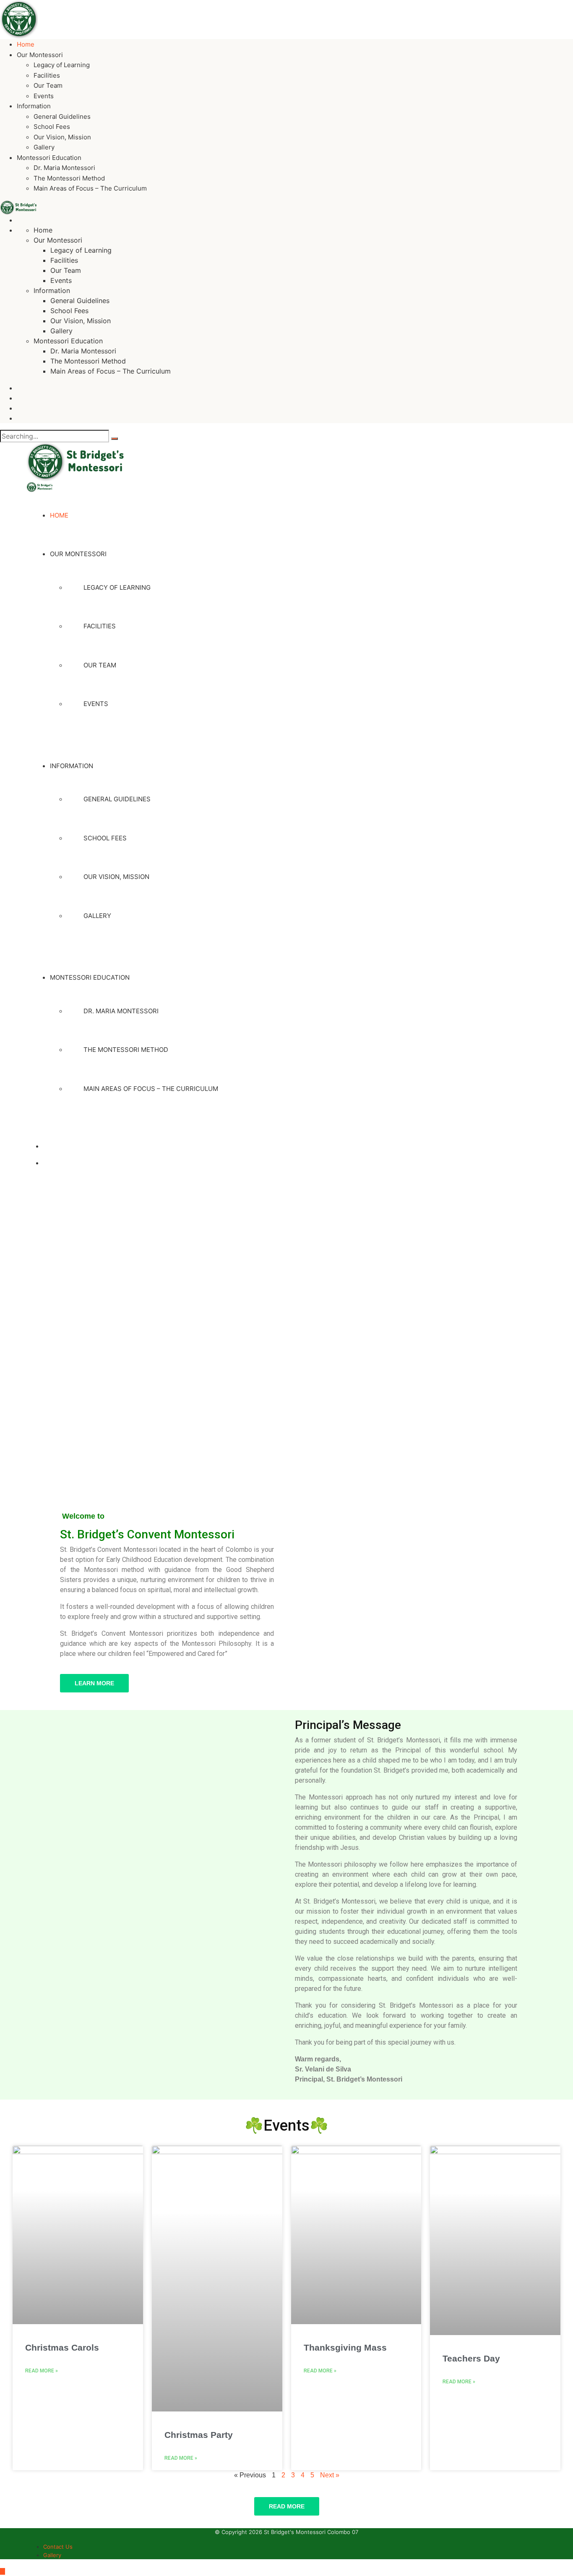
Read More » (42, 2371)
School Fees (52, 127)
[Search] (115, 439)
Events (44, 96)
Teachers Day (471, 2358)
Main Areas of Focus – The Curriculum (90, 188)
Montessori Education (49, 158)
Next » (330, 2475)
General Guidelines (62, 116)
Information (34, 106)
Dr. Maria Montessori (64, 168)
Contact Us (58, 2547)
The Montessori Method (69, 178)
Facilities (47, 75)
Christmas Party (199, 2435)
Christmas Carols (62, 2347)
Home (26, 44)
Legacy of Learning (62, 65)
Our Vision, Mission (62, 137)
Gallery (44, 147)
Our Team (48, 85)
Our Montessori (40, 55)
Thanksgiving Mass (345, 2347)
